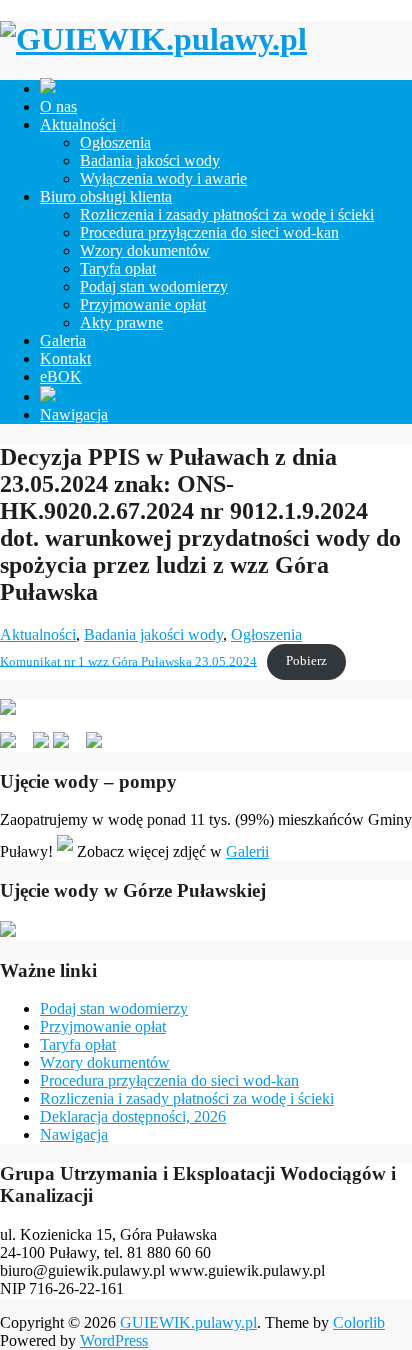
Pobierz (306, 661)
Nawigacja (74, 414)
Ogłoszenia (115, 142)
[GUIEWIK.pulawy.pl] (153, 39)
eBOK (61, 376)
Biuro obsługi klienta (106, 196)
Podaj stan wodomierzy (154, 286)
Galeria (63, 340)
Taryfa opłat (118, 268)
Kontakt (65, 358)
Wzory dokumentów (145, 250)
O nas (58, 106)
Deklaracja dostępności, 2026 (133, 1116)
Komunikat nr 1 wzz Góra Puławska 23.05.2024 (128, 661)
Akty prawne (121, 322)
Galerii (247, 851)
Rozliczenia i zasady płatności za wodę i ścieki (227, 214)
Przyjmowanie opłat (143, 304)
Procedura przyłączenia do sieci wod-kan (209, 232)
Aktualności (78, 124)
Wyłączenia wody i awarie (163, 178)
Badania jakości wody (150, 160)
